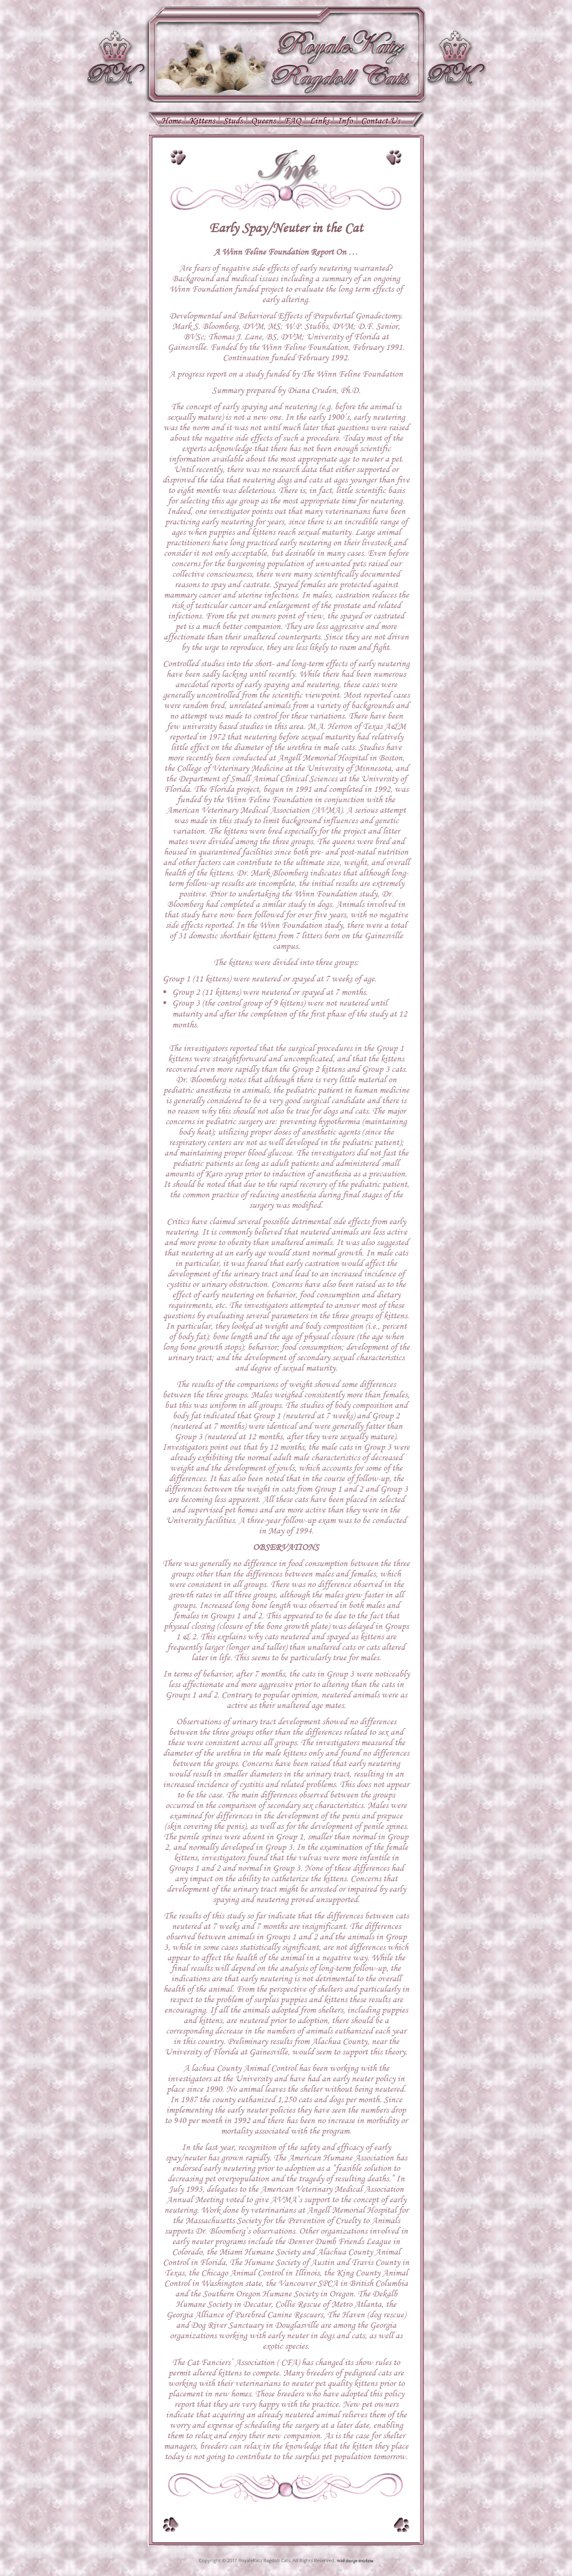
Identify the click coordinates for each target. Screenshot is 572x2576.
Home (171, 122)
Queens (263, 122)
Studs (233, 122)
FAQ (292, 122)
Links (319, 122)
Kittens (202, 122)
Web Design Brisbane (355, 2561)
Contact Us (380, 122)
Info (345, 122)
